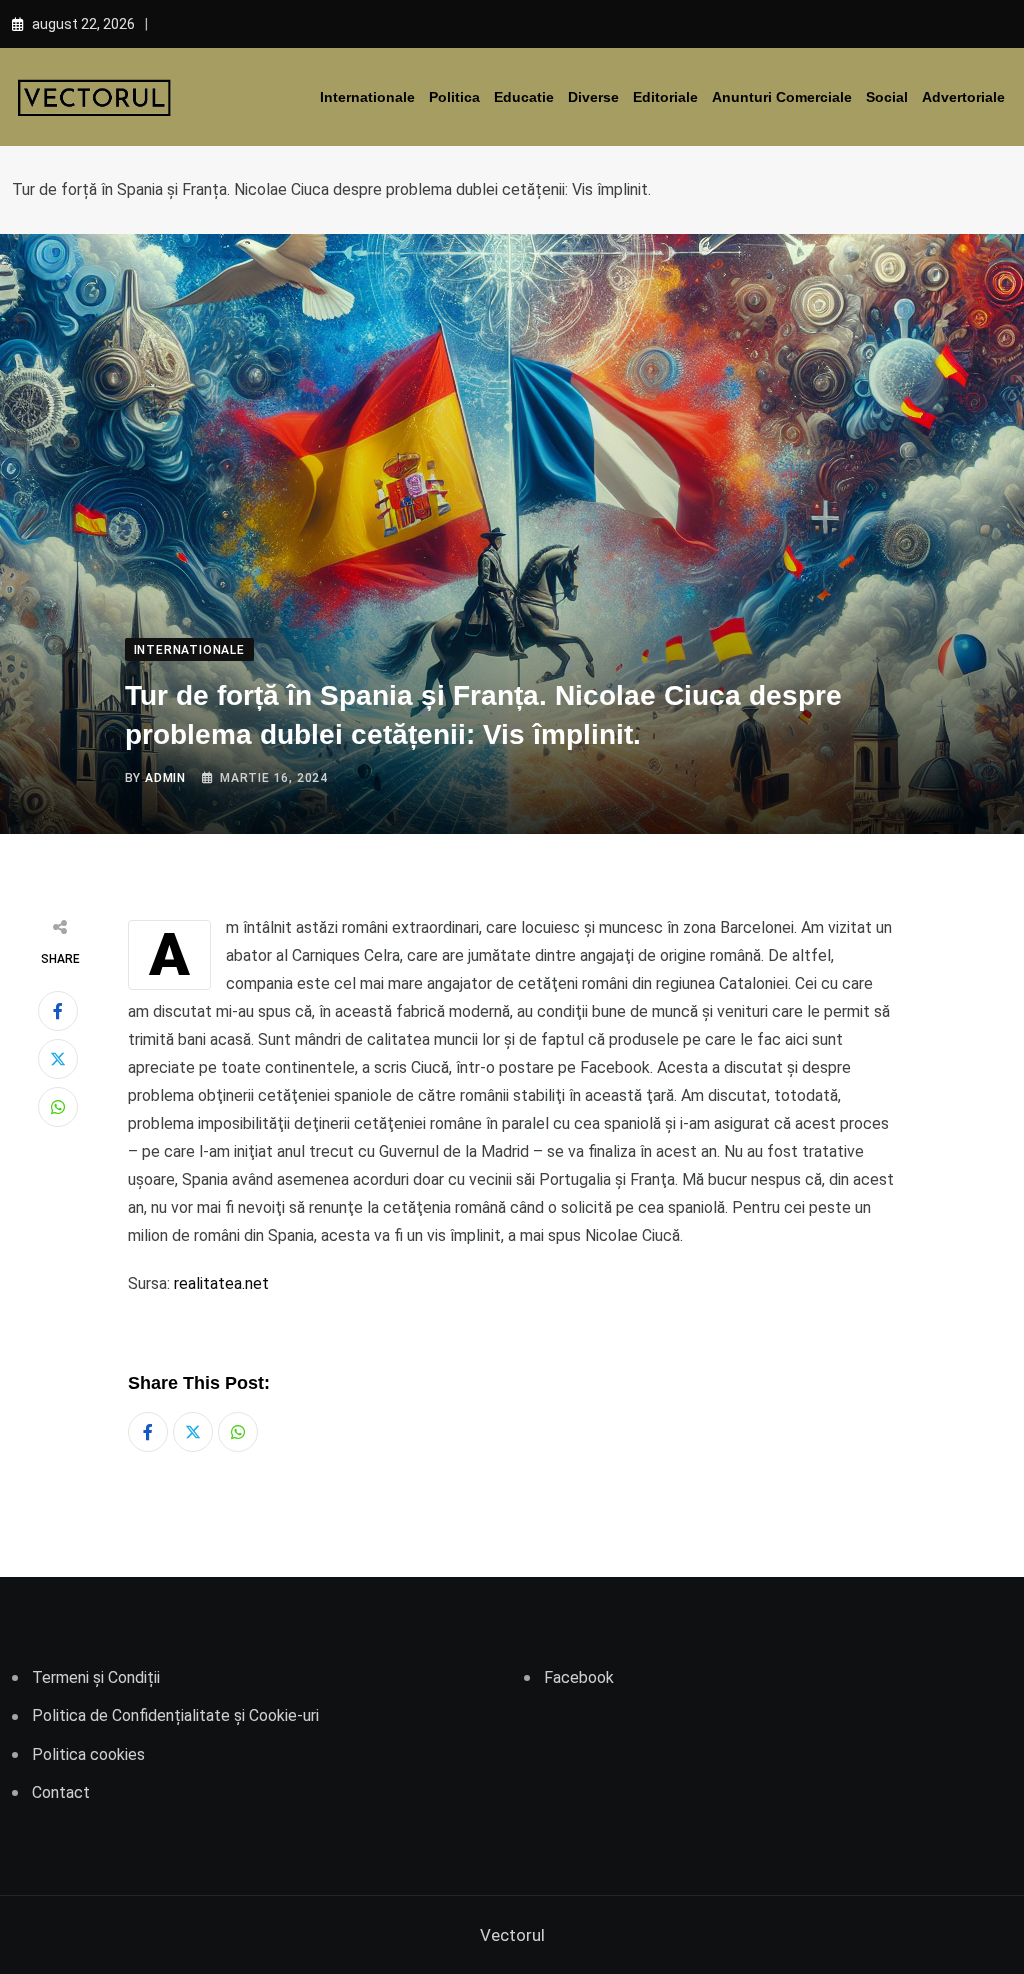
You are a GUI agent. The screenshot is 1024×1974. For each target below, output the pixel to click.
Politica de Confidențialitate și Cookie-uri (175, 1715)
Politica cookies (88, 1754)
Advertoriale (963, 97)
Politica (454, 97)
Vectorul (512, 1935)
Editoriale (665, 97)
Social (887, 97)
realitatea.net (221, 1283)
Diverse (593, 97)
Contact (61, 1792)
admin (165, 778)
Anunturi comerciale (782, 97)
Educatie (524, 97)
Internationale (367, 97)
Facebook (579, 1677)
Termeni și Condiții (96, 1677)
